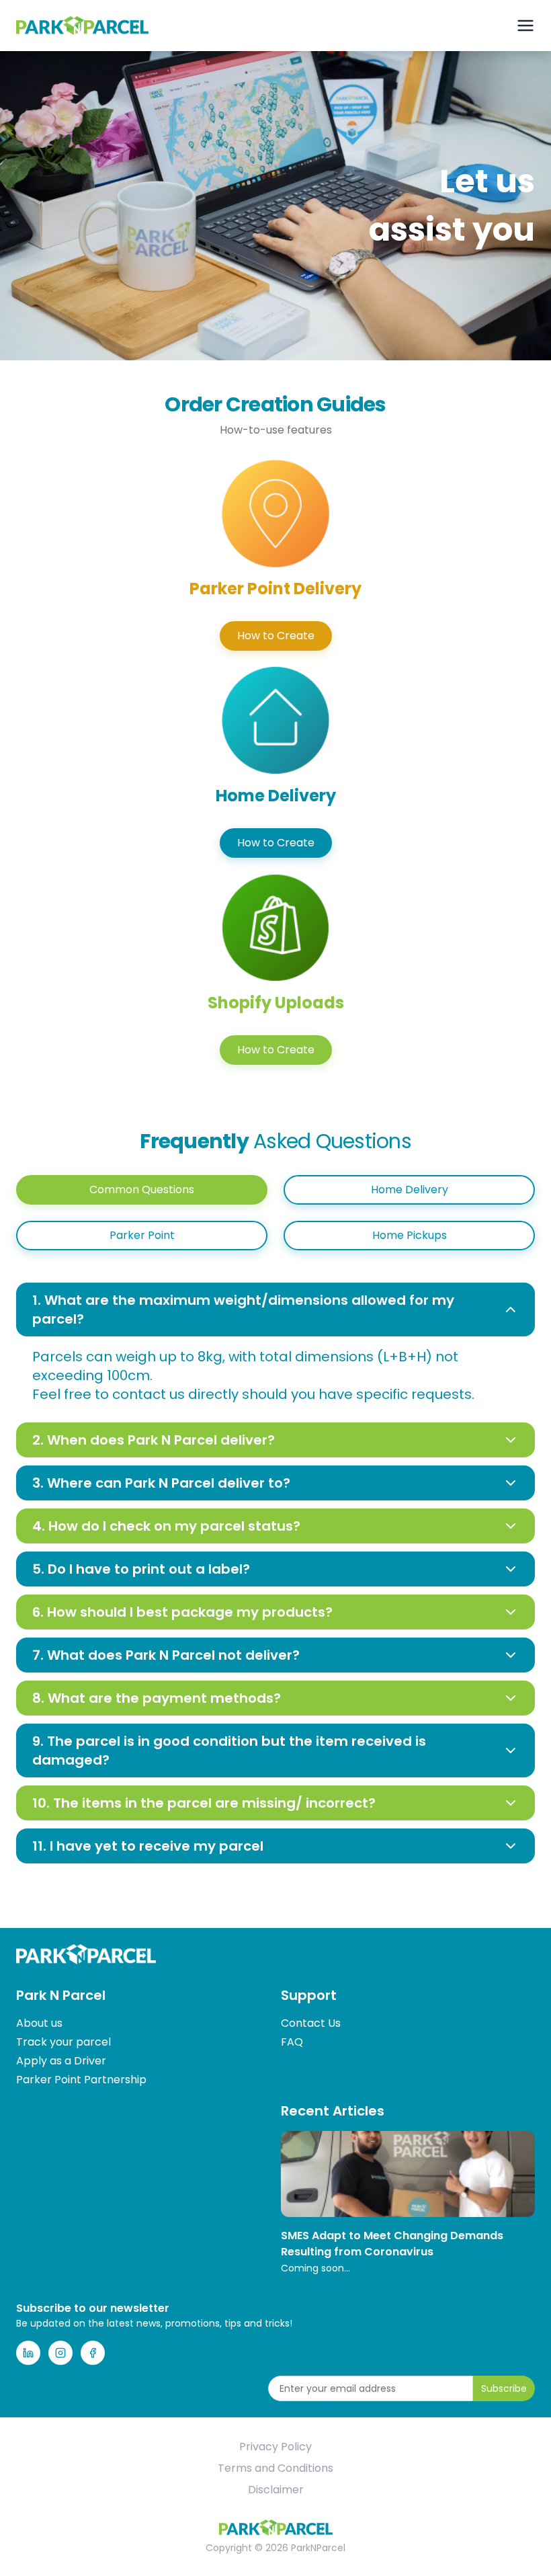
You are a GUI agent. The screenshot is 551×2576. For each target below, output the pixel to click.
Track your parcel (63, 2042)
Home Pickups (410, 1235)
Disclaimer (276, 2490)
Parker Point (142, 1235)
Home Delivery (410, 1190)
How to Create (276, 636)
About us (39, 2023)
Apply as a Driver (61, 2061)
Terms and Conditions (275, 2468)
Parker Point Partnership (81, 2080)
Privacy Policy (275, 2447)
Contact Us (311, 2023)
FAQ (292, 2042)
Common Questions (142, 1190)
